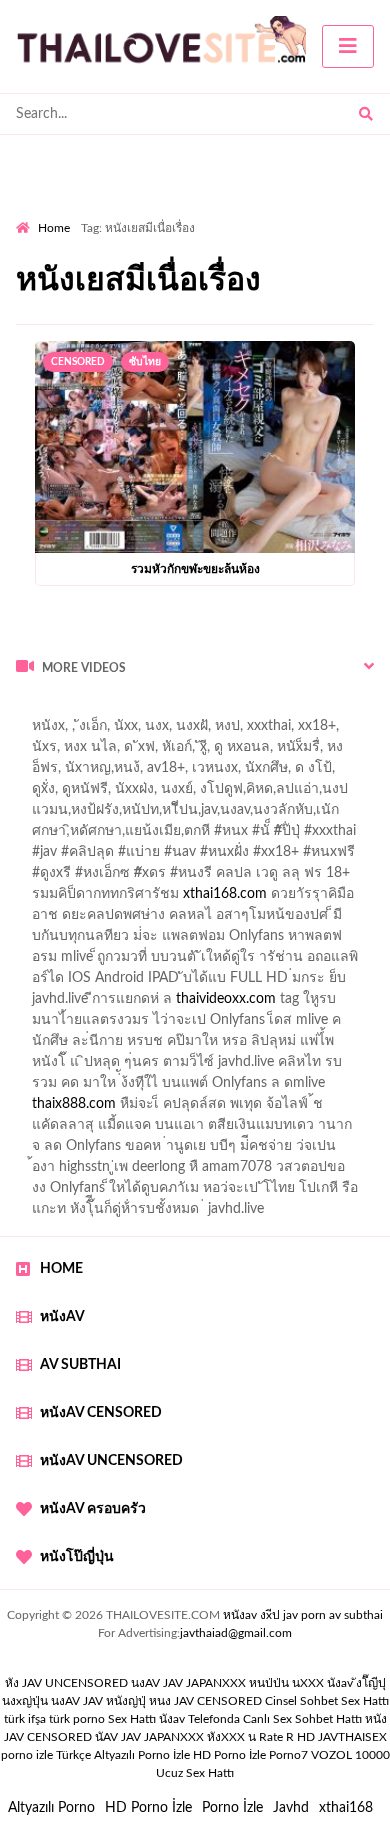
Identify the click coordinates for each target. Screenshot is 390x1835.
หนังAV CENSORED (101, 1413)
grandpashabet (249, 773)
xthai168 (346, 1808)
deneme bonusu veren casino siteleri (267, 983)
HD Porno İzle (148, 1808)
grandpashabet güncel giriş (97, 794)
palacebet (45, 857)
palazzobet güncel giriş (168, 752)
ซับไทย (145, 362)
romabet (42, 1151)
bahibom (303, 815)
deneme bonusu (313, 1025)
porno (34, 710)
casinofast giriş (333, 1130)
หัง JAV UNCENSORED (66, 1683)
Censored (78, 362)
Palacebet (152, 815)
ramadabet (271, 962)
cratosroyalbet (150, 1130)
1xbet (95, 1109)
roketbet (110, 1151)
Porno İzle (232, 1808)
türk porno (77, 1719)
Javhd (291, 1808)
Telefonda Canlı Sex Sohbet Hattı (275, 1719)
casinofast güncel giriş (83, 731)
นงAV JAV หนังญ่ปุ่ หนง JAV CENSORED (156, 1701)
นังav (172, 1719)
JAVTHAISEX (352, 1737)
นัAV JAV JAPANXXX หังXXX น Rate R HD (205, 1737)
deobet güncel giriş (298, 857)
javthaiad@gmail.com (236, 1633)
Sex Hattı (132, 1719)
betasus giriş (166, 1109)
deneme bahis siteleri (92, 1004)
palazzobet (60, 899)
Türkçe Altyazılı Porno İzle (123, 1755)
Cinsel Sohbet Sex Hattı (327, 1701)
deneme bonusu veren (177, 899)
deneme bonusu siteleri (266, 1067)
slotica (329, 920)
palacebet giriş (187, 878)
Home (54, 228)
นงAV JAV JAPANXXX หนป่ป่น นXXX (227, 1683)
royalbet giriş (286, 878)
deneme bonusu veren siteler (159, 1025)
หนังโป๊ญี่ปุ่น (77, 1557)
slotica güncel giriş (222, 731)
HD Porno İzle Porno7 (250, 1755)
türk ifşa (25, 1719)
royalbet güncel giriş (265, 710)
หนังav (62, 1317)
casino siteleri (213, 1004)
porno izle (87, 710)
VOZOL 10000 (350, 1755)
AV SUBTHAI (80, 1365)
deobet (362, 878)
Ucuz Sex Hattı (195, 1773)
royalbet (287, 899)
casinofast (229, 815)
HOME (61, 1269)
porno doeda (160, 710)
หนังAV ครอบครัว (93, 1509)
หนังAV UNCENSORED (111, 1461)
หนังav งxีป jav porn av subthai (303, 1615)
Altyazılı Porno (51, 1808)
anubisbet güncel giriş (122, 773)
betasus (243, 1109)
